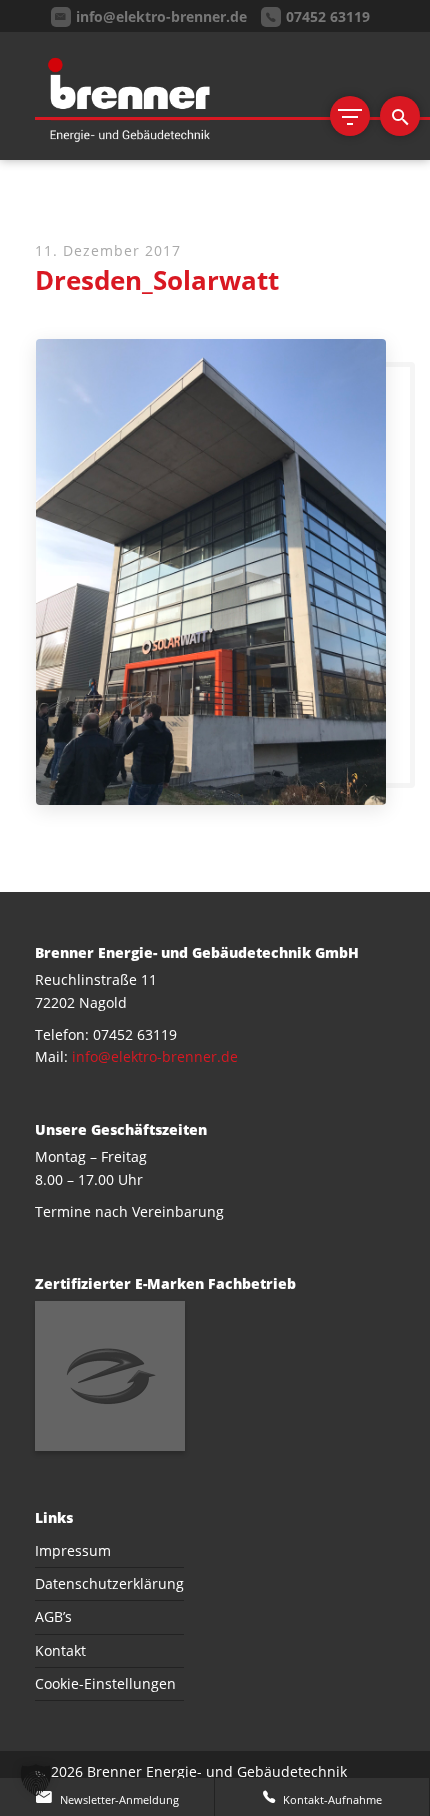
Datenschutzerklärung (109, 1583)
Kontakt (60, 1650)
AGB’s (53, 1616)
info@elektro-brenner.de (155, 1056)
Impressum (73, 1550)
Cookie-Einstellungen (105, 1683)
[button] (36, 1780)
